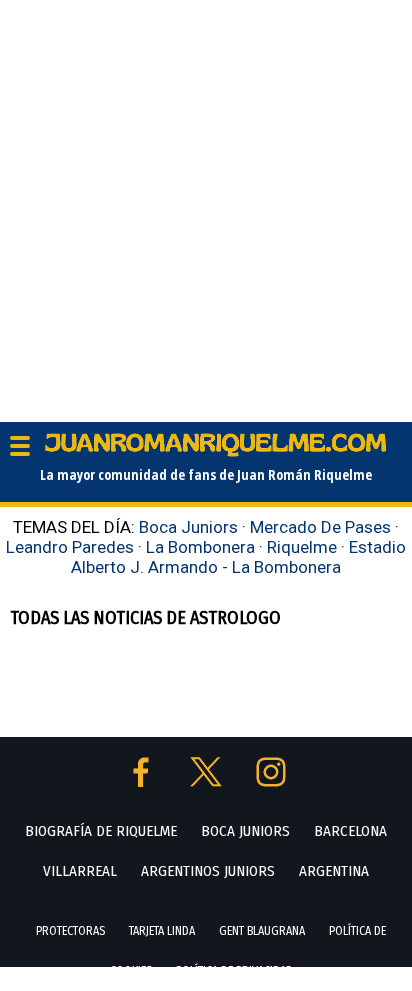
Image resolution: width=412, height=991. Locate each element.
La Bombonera (200, 547)
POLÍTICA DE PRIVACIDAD (234, 971)
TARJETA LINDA (162, 931)
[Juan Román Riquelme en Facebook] (143, 781)
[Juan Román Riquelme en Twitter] (208, 781)
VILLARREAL (80, 871)
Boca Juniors (188, 527)
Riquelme (302, 547)
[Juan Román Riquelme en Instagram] (271, 781)
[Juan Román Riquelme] (215, 452)
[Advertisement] (206, 206)
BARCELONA (350, 831)
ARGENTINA (334, 871)
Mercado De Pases (320, 527)
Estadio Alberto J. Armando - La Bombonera (238, 557)
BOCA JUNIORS (245, 831)
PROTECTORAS (70, 931)
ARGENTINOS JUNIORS (208, 871)
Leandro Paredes (70, 547)
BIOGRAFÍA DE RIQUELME (101, 831)
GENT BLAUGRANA (262, 931)
